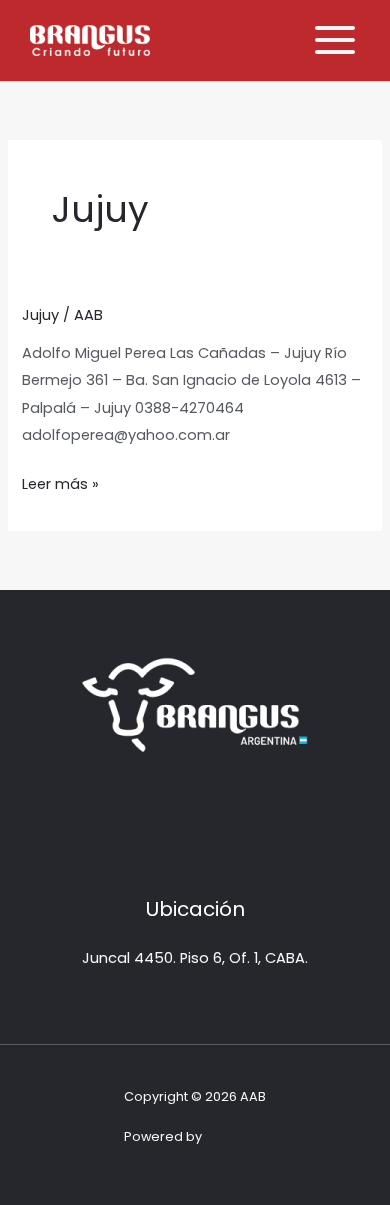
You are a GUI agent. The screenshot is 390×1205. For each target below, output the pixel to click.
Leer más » (60, 482)
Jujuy (40, 315)
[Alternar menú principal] (335, 40)
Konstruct (235, 1136)
